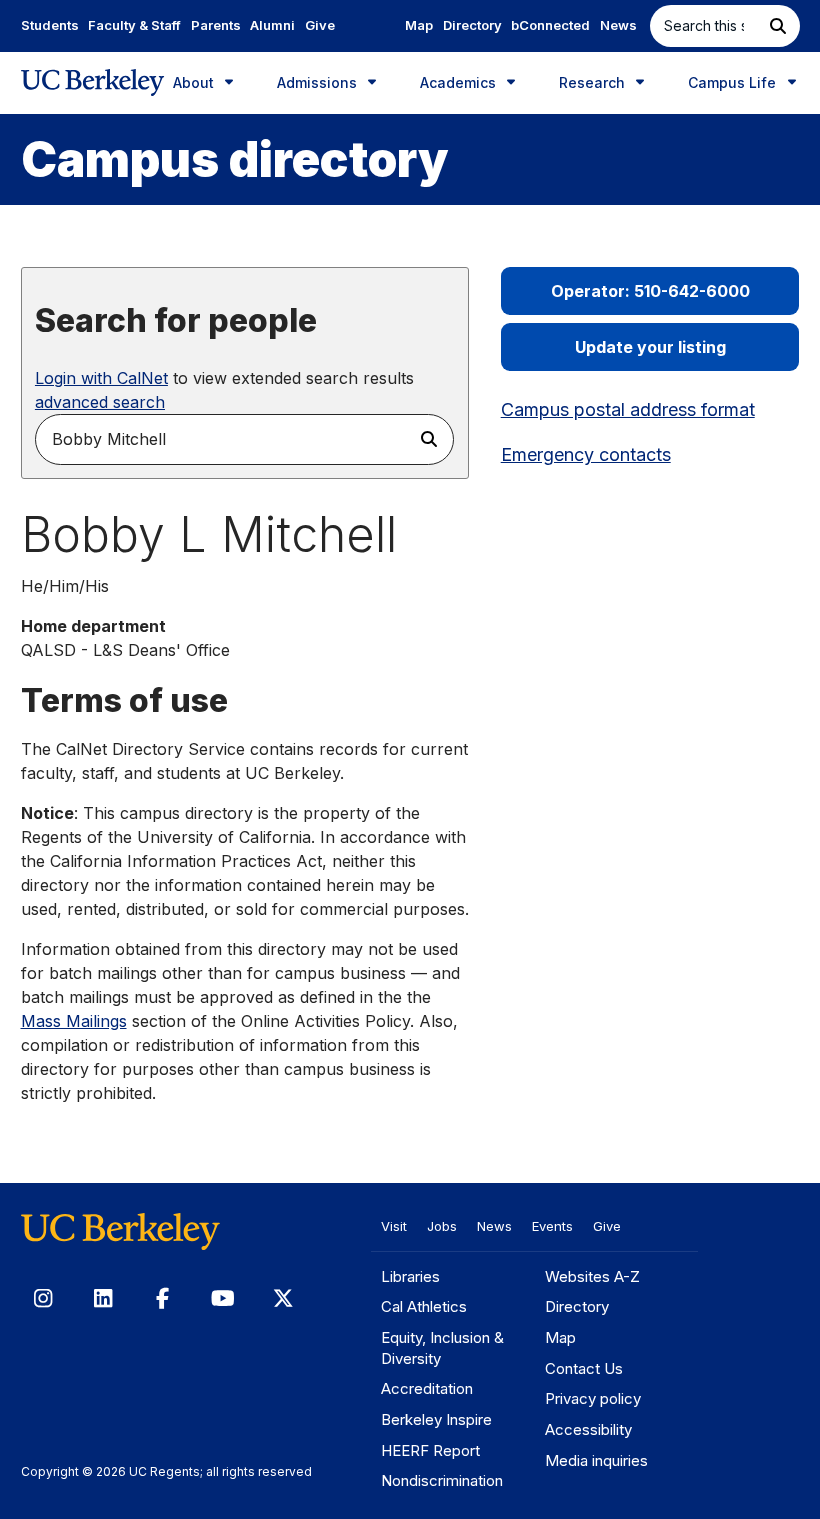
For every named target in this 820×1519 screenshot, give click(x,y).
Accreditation (427, 1388)
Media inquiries (596, 1460)
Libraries (410, 1276)
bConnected (550, 25)
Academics (460, 82)
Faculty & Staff (134, 25)
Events (552, 1226)
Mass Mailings (74, 1021)
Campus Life (734, 82)
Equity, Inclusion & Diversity (442, 1348)
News (618, 25)
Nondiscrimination (442, 1480)
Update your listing (650, 347)
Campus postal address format (628, 409)
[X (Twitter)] (283, 1298)
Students (50, 25)
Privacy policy (593, 1398)
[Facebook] (163, 1298)
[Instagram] (43, 1298)
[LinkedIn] (103, 1298)
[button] (778, 26)
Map (419, 25)
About (195, 82)
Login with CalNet (101, 378)
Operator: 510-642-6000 (650, 291)
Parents (216, 25)
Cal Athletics (424, 1306)
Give (320, 25)
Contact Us (584, 1368)
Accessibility (588, 1429)
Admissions (319, 82)
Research (594, 82)
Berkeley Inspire (436, 1419)
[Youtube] (223, 1298)
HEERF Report (430, 1450)
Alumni (272, 25)
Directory (472, 25)
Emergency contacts (586, 454)
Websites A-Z (592, 1276)
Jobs (442, 1226)
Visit (394, 1226)
